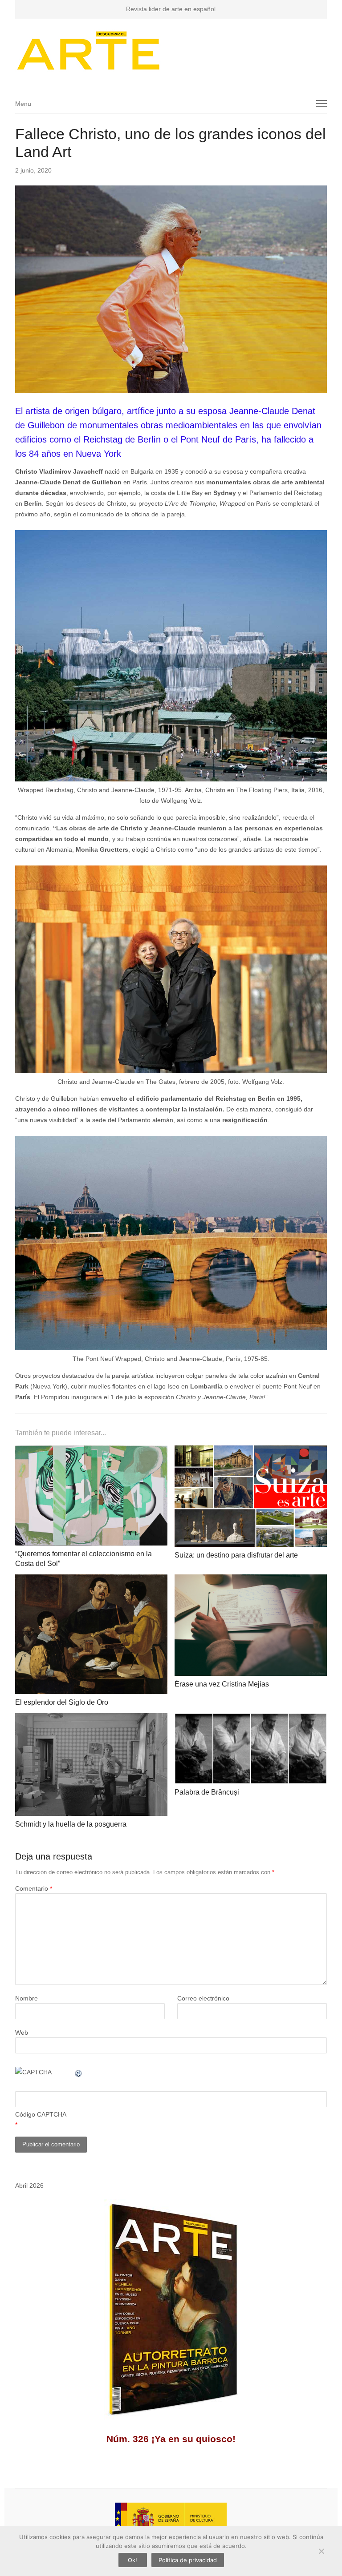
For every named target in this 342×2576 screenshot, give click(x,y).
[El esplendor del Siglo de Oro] (91, 1580)
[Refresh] (79, 2072)
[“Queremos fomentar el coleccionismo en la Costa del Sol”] (91, 1451)
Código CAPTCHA (41, 2114)
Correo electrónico (203, 1998)
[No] (321, 2551)
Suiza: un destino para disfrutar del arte (236, 1555)
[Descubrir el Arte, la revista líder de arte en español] (171, 50)
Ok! (132, 2560)
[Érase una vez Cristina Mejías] (251, 1580)
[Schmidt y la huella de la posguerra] (91, 1719)
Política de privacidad (188, 2560)
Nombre (26, 1998)
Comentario (34, 1888)
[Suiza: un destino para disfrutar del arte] (251, 1451)
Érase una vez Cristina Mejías (222, 1684)
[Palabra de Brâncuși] (251, 1719)
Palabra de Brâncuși (207, 1792)
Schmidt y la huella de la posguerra (71, 1824)
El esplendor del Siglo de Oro (62, 1702)
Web (22, 2033)
